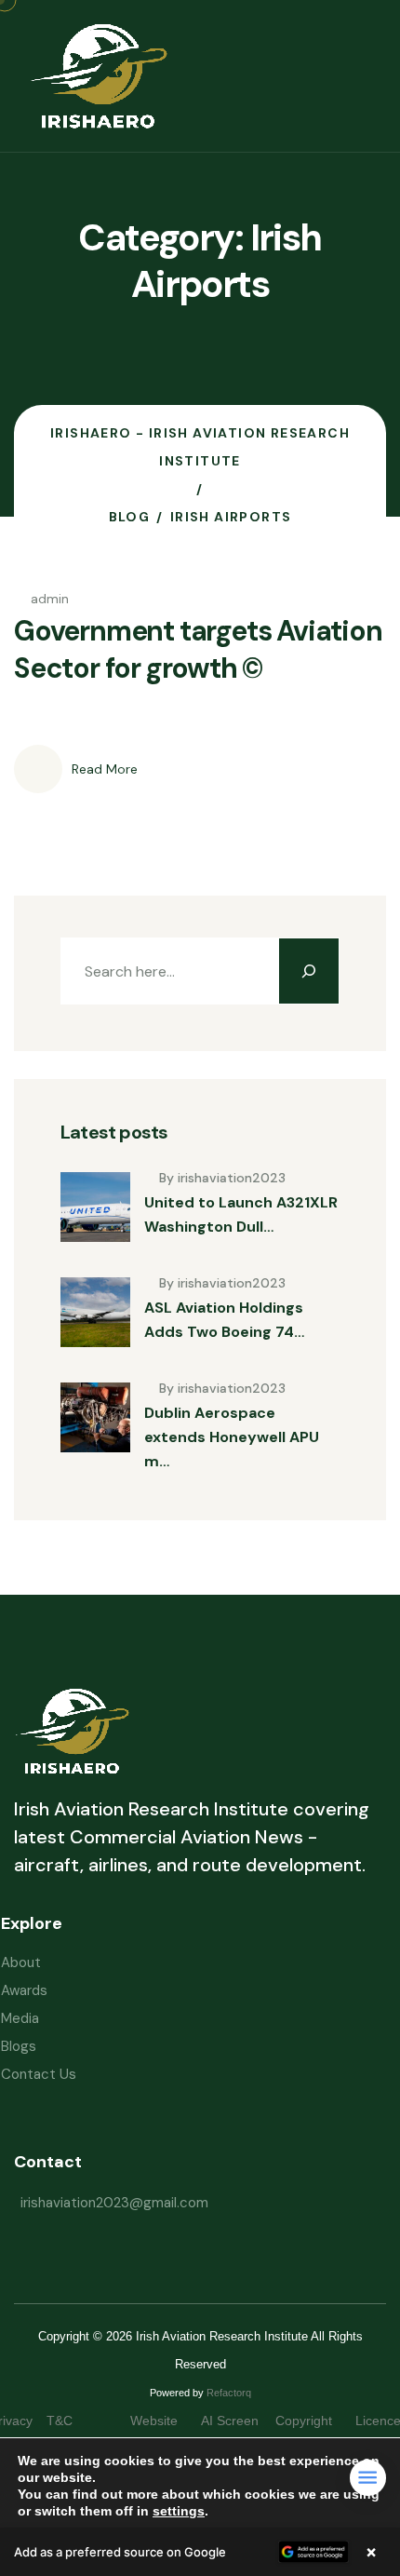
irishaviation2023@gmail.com (114, 2203)
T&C (78, 2421)
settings (179, 2511)
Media (20, 2018)
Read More (105, 769)
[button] (200, 2552)
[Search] (309, 971)
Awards (24, 1990)
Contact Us (39, 2074)
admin (50, 599)
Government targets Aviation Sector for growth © (198, 649)
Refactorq (229, 2393)
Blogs (19, 2046)
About (21, 1962)
